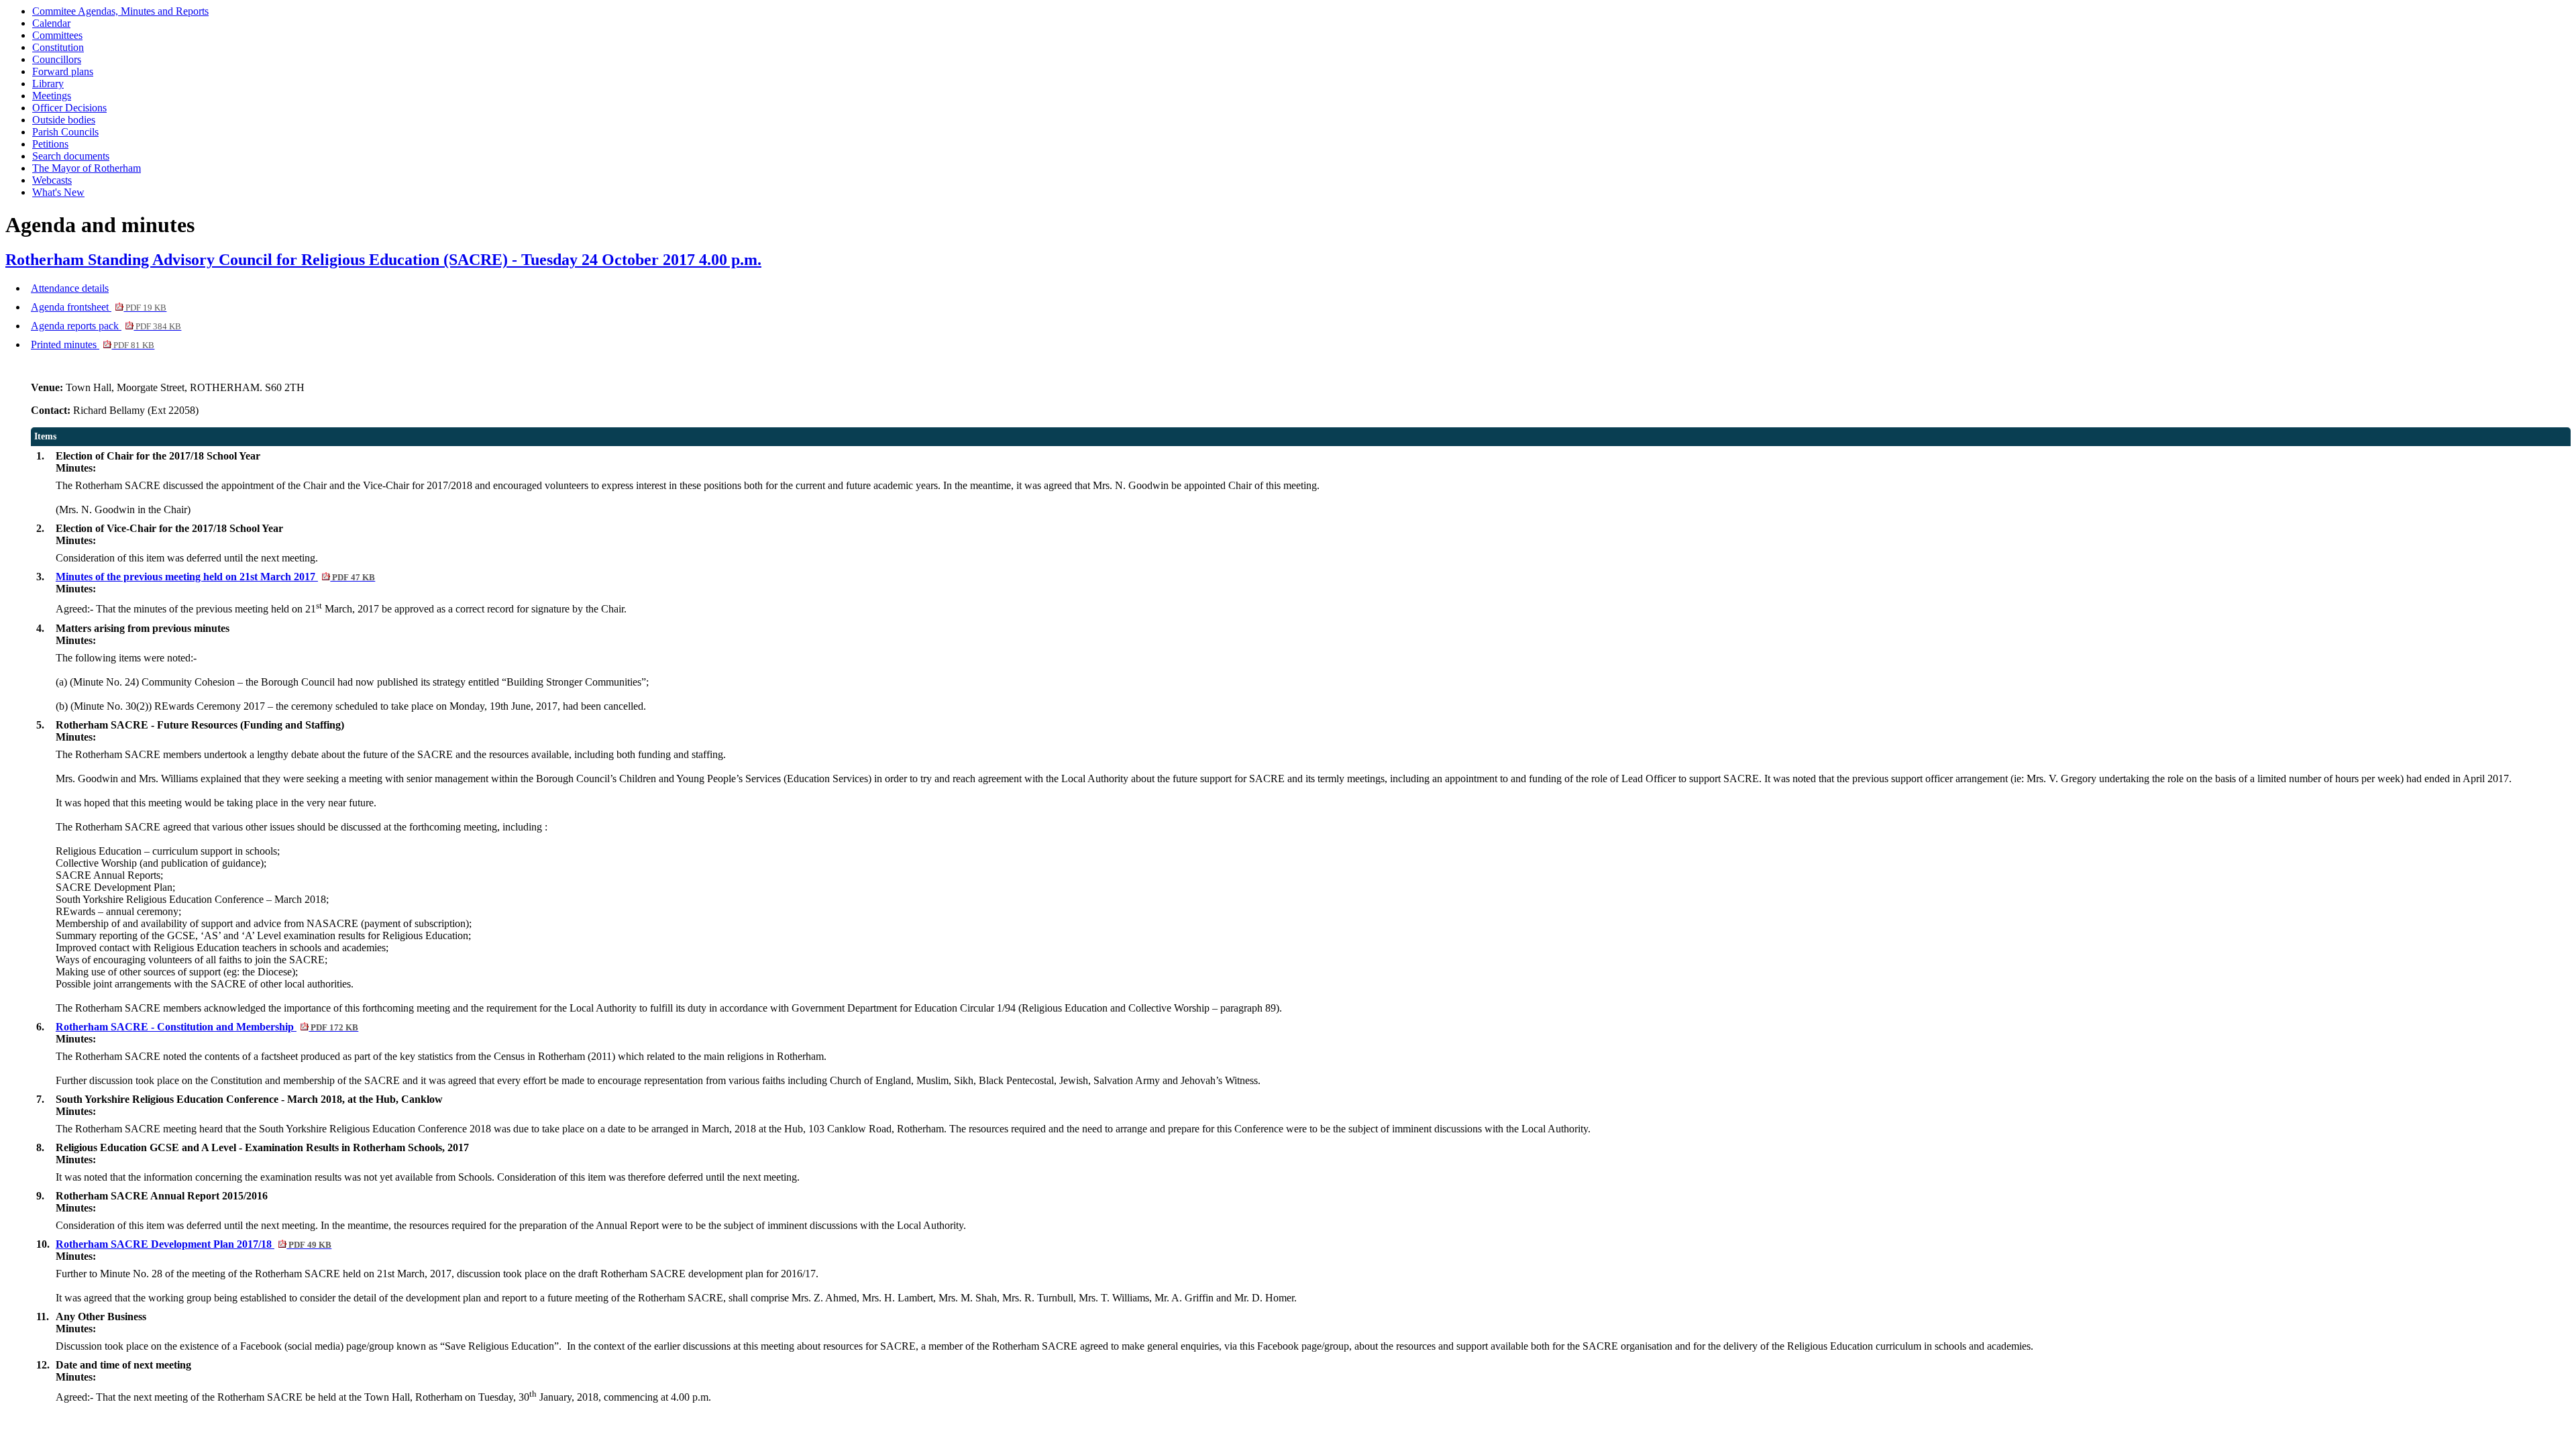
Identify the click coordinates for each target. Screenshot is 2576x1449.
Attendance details (70, 288)
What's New (58, 192)
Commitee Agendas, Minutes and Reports (120, 11)
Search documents (71, 156)
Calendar (51, 23)
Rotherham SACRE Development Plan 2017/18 (194, 1244)
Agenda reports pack (106, 326)
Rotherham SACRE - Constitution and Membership (207, 1027)
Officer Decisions (69, 108)
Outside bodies (64, 120)
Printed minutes (93, 344)
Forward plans (63, 71)
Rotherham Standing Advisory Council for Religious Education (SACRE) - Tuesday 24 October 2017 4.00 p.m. (383, 260)
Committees (57, 35)
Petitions (50, 144)
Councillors (57, 59)
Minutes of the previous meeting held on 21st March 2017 (215, 577)
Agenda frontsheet (99, 307)
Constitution (58, 47)
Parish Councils (65, 132)
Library (48, 84)
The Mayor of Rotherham (87, 168)
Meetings (52, 96)
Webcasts (52, 180)
